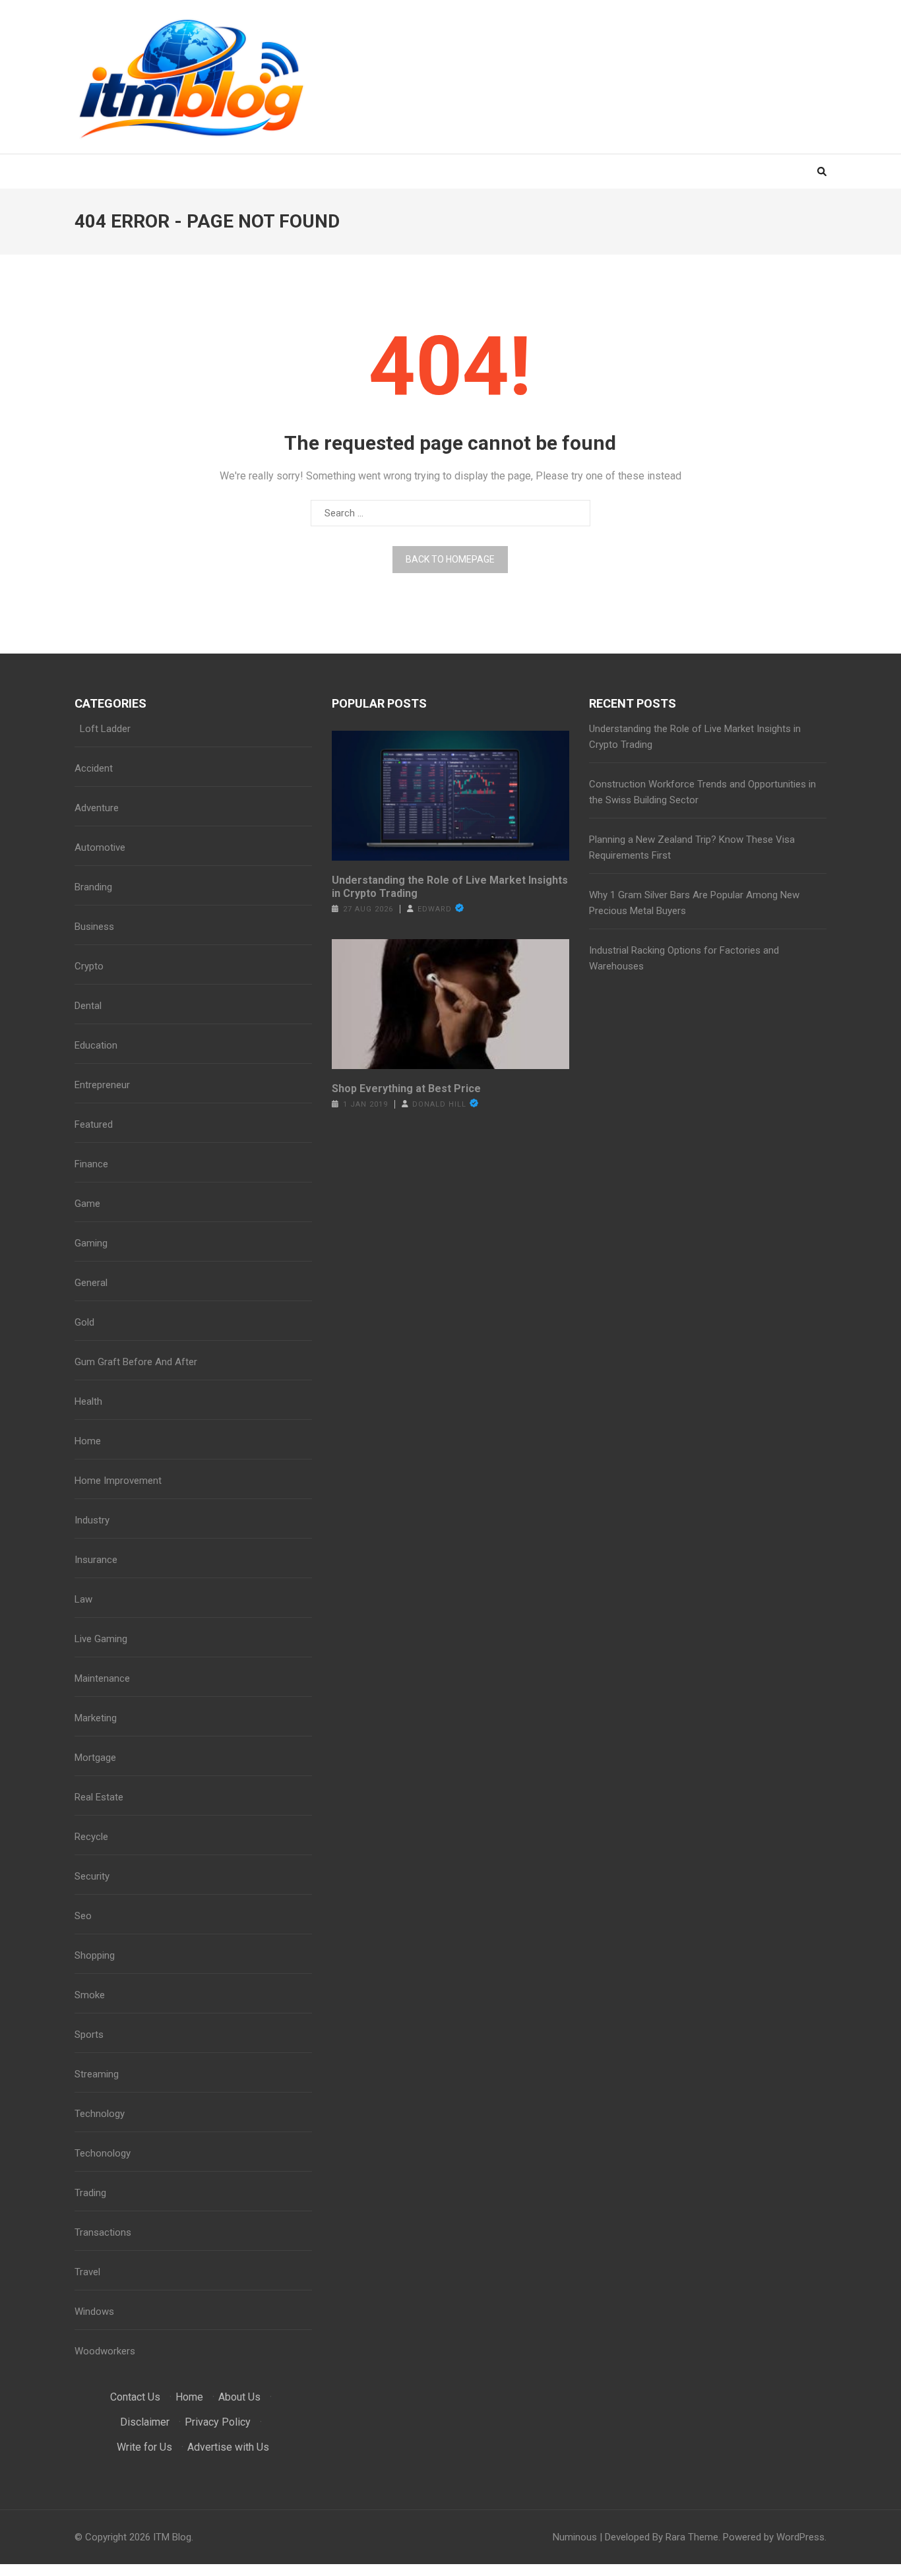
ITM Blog (172, 2537)
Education (96, 1045)
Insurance (96, 1560)
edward (435, 909)
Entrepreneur (102, 1085)
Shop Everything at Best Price (406, 1089)
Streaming (97, 2074)
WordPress (800, 2537)
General (91, 1283)
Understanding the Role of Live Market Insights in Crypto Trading (450, 887)
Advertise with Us (228, 2447)
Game (87, 1204)
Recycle (91, 1837)
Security (92, 1876)
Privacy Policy (218, 2422)
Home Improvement (118, 1481)
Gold (84, 1322)
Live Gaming (101, 1639)
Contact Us (135, 2397)
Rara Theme (692, 2537)
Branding (93, 887)
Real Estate (99, 1797)
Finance (91, 1164)
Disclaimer (145, 2422)
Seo (83, 1916)
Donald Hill (439, 1104)
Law (83, 1599)
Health (88, 1401)
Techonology (103, 2153)
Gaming (91, 1243)
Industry (92, 1520)
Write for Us (144, 2447)
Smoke (90, 1995)
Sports (89, 2035)
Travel (87, 2272)
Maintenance (102, 1678)
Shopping (95, 1955)
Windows (94, 2312)
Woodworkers (105, 2351)
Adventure (97, 808)
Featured (94, 1124)
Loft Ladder (103, 729)
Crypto (89, 966)
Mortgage (95, 1758)
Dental (88, 1006)
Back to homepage (450, 559)
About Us (239, 2397)
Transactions (103, 2232)
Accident (94, 768)
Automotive (100, 847)
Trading (90, 2193)
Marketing (96, 1718)
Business (94, 927)
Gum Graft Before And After (136, 1362)
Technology (100, 2114)
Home (88, 1441)
